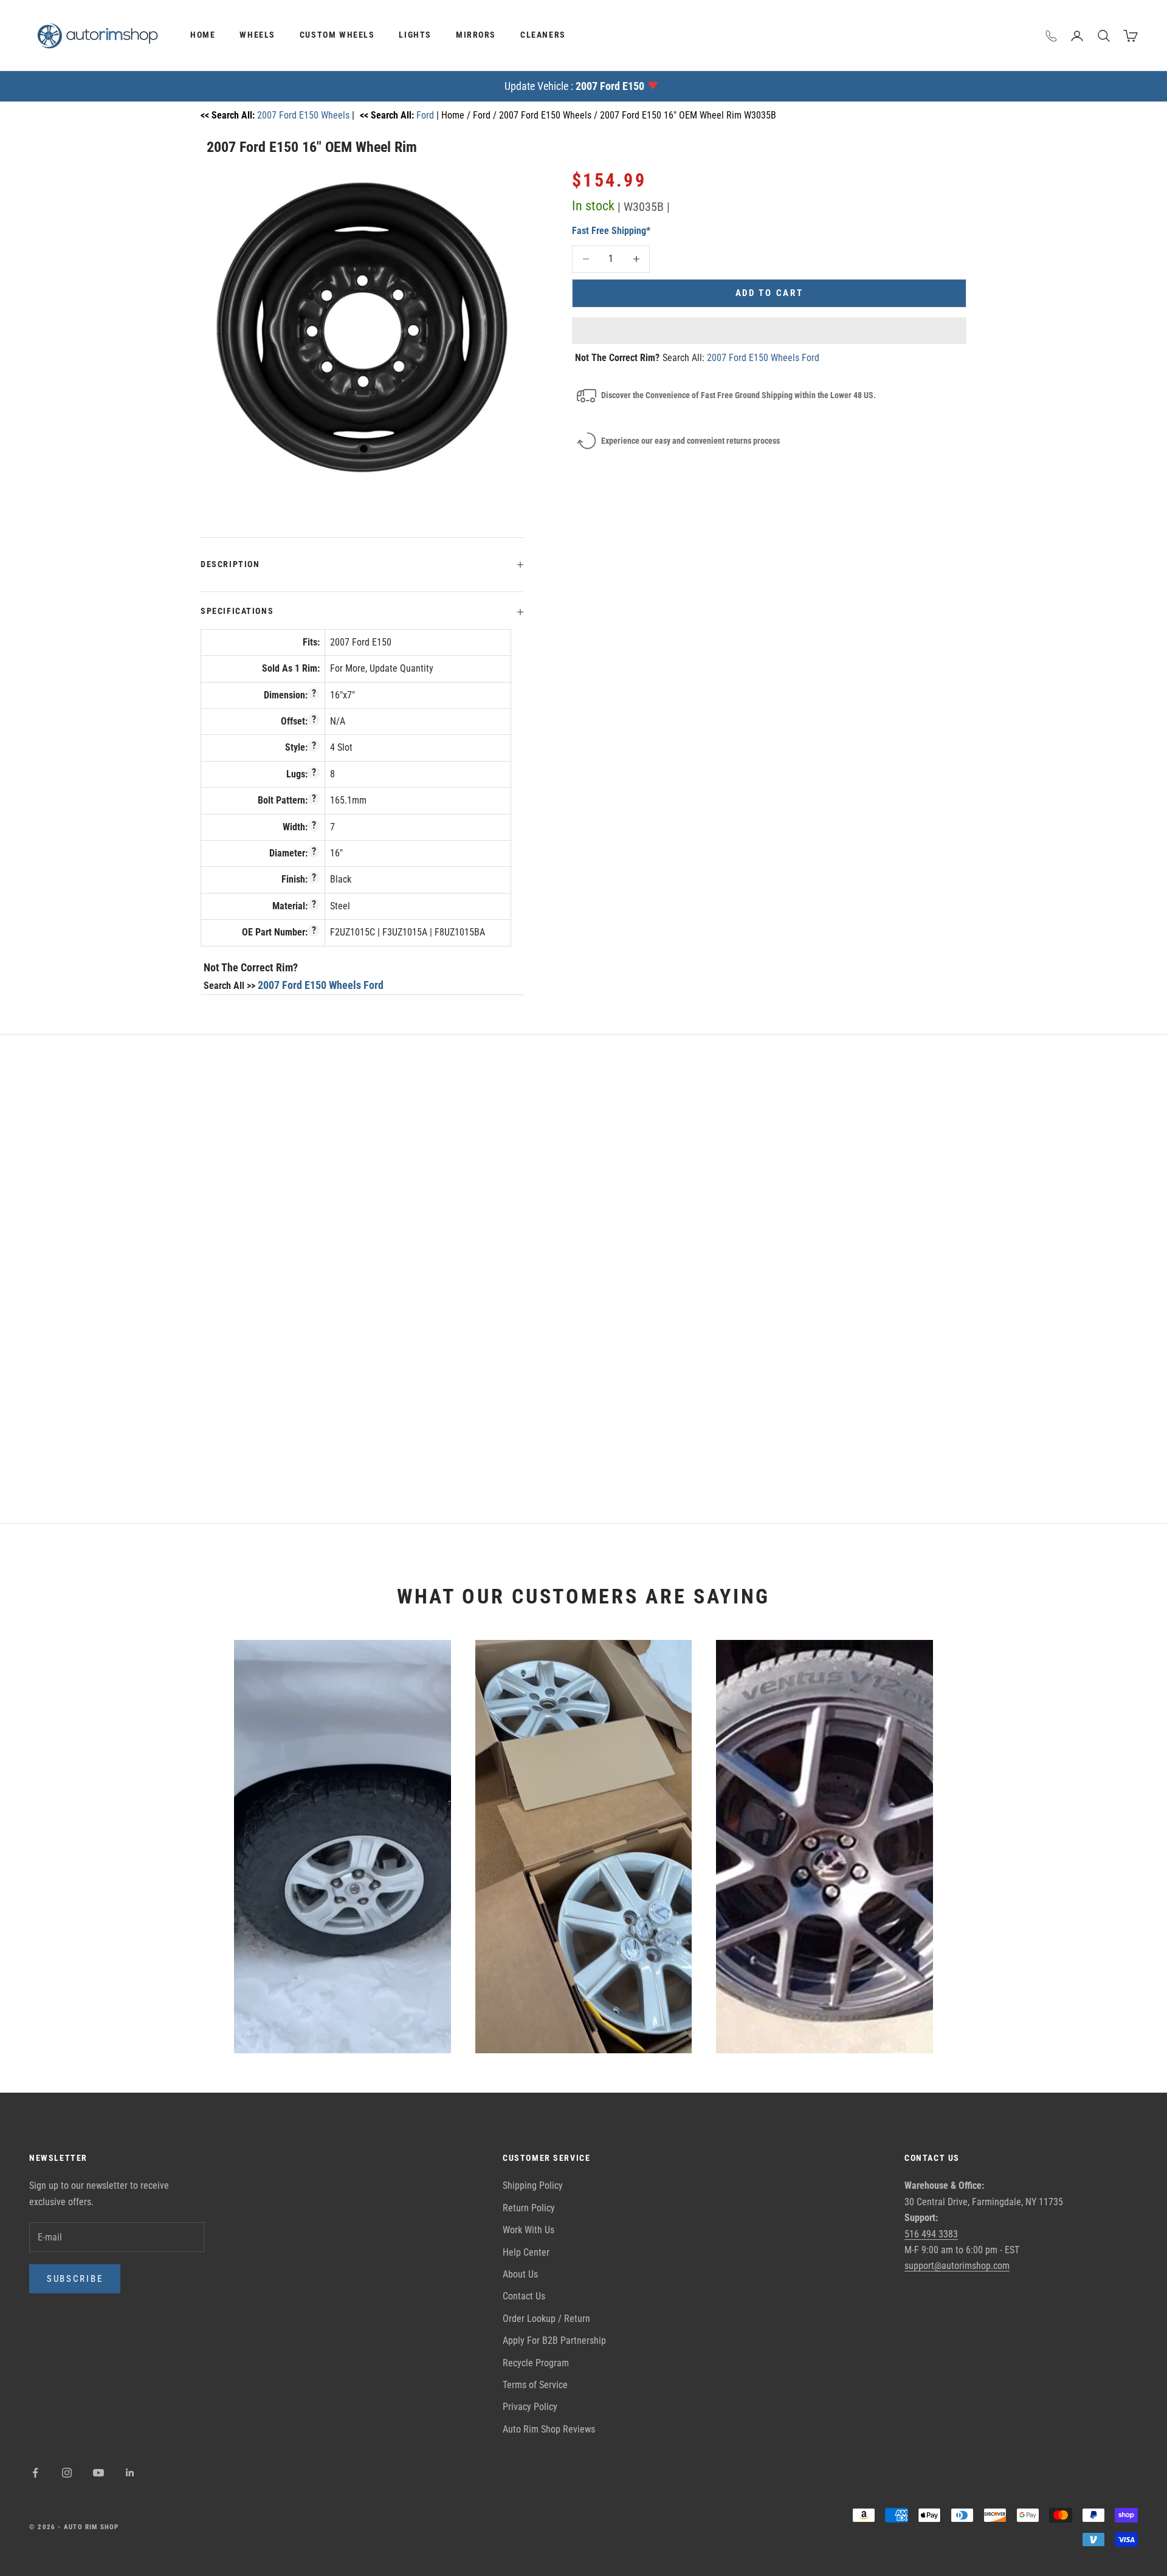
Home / (457, 115)
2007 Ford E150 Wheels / (549, 115)
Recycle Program (536, 2363)
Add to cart (769, 293)
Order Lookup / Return (546, 2319)
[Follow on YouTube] (98, 2473)
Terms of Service (535, 2385)
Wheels (257, 35)
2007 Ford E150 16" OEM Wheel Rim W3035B (688, 115)
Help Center (526, 2252)
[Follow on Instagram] (67, 2473)
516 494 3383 (931, 2234)
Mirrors (476, 35)
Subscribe (75, 2279)
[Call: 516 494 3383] (1052, 36)
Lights (415, 35)
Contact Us (524, 2296)
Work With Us (528, 2230)
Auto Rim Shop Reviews (549, 2429)
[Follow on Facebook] (35, 2473)
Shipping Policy (533, 2185)
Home (203, 35)
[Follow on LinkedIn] (130, 2473)
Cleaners (543, 35)
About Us (520, 2274)
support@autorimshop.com (957, 2266)
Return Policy (529, 2208)
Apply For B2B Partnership (554, 2340)
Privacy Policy (530, 2407)
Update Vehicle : (574, 86)
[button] (769, 331)
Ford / (486, 115)
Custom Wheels (337, 35)
